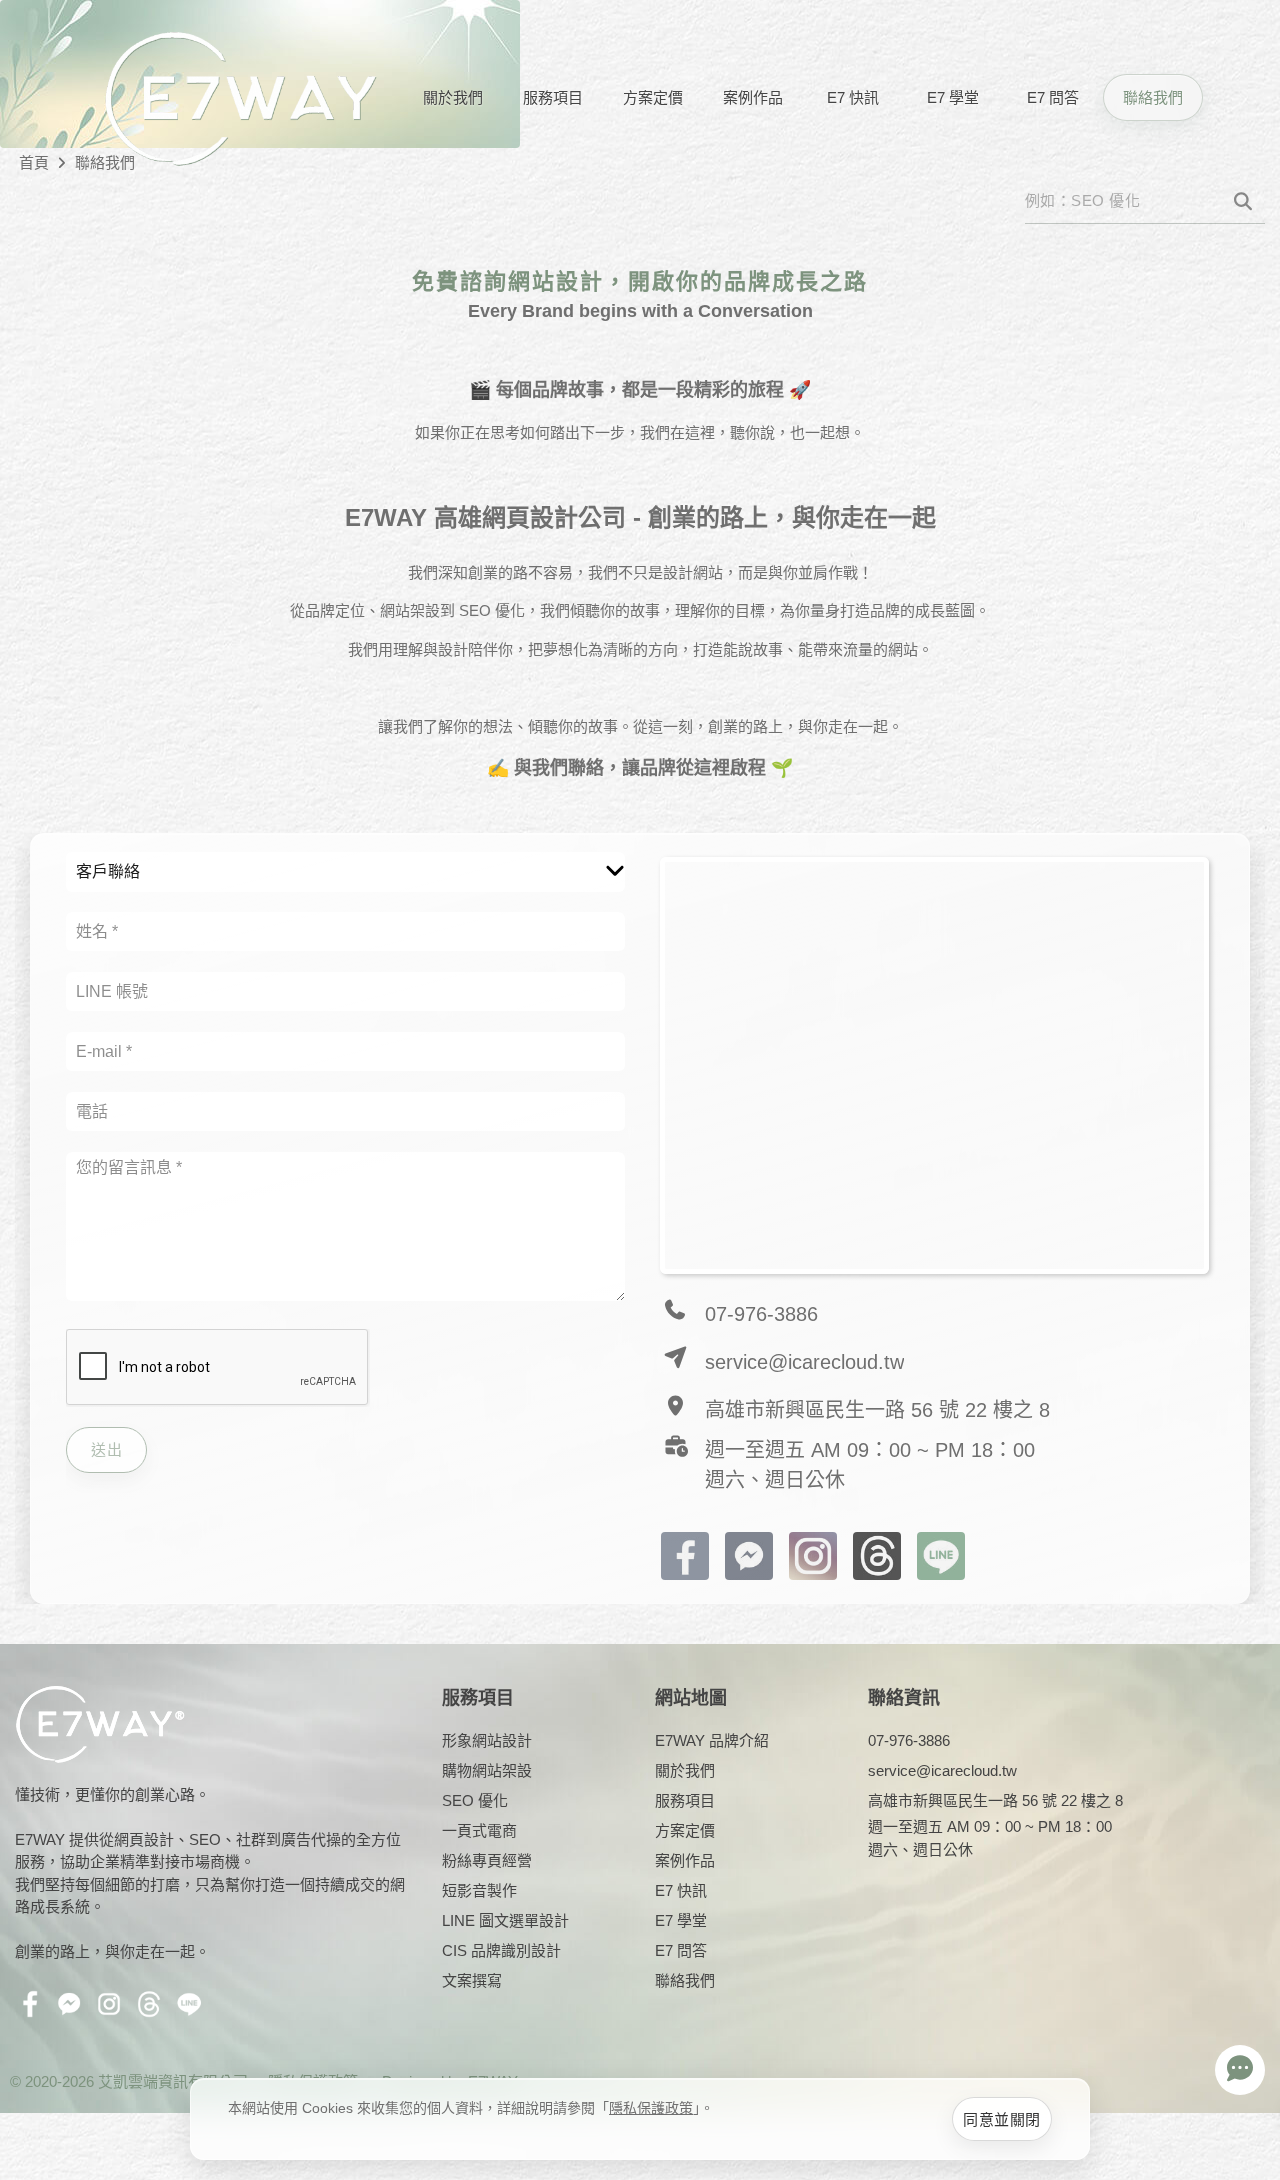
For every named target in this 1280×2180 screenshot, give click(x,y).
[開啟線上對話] (1240, 2070)
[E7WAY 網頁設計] (240, 98)
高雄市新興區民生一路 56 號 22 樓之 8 (877, 1410)
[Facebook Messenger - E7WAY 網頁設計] (749, 1554)
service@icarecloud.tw (804, 1362)
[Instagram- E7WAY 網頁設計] (113, 2007)
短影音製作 (479, 1890)
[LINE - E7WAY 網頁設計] (941, 1554)
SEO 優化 (475, 1800)
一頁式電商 (479, 1830)
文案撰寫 (472, 1980)
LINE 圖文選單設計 (505, 1920)
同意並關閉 (1002, 2119)
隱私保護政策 (651, 2108)
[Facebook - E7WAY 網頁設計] (685, 1554)
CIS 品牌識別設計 (501, 1950)
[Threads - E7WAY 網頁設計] (153, 2007)
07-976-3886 (761, 1314)
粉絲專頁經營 (487, 1860)
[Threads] (877, 1554)
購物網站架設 (487, 1770)
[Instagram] (813, 1554)
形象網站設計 (487, 1740)
